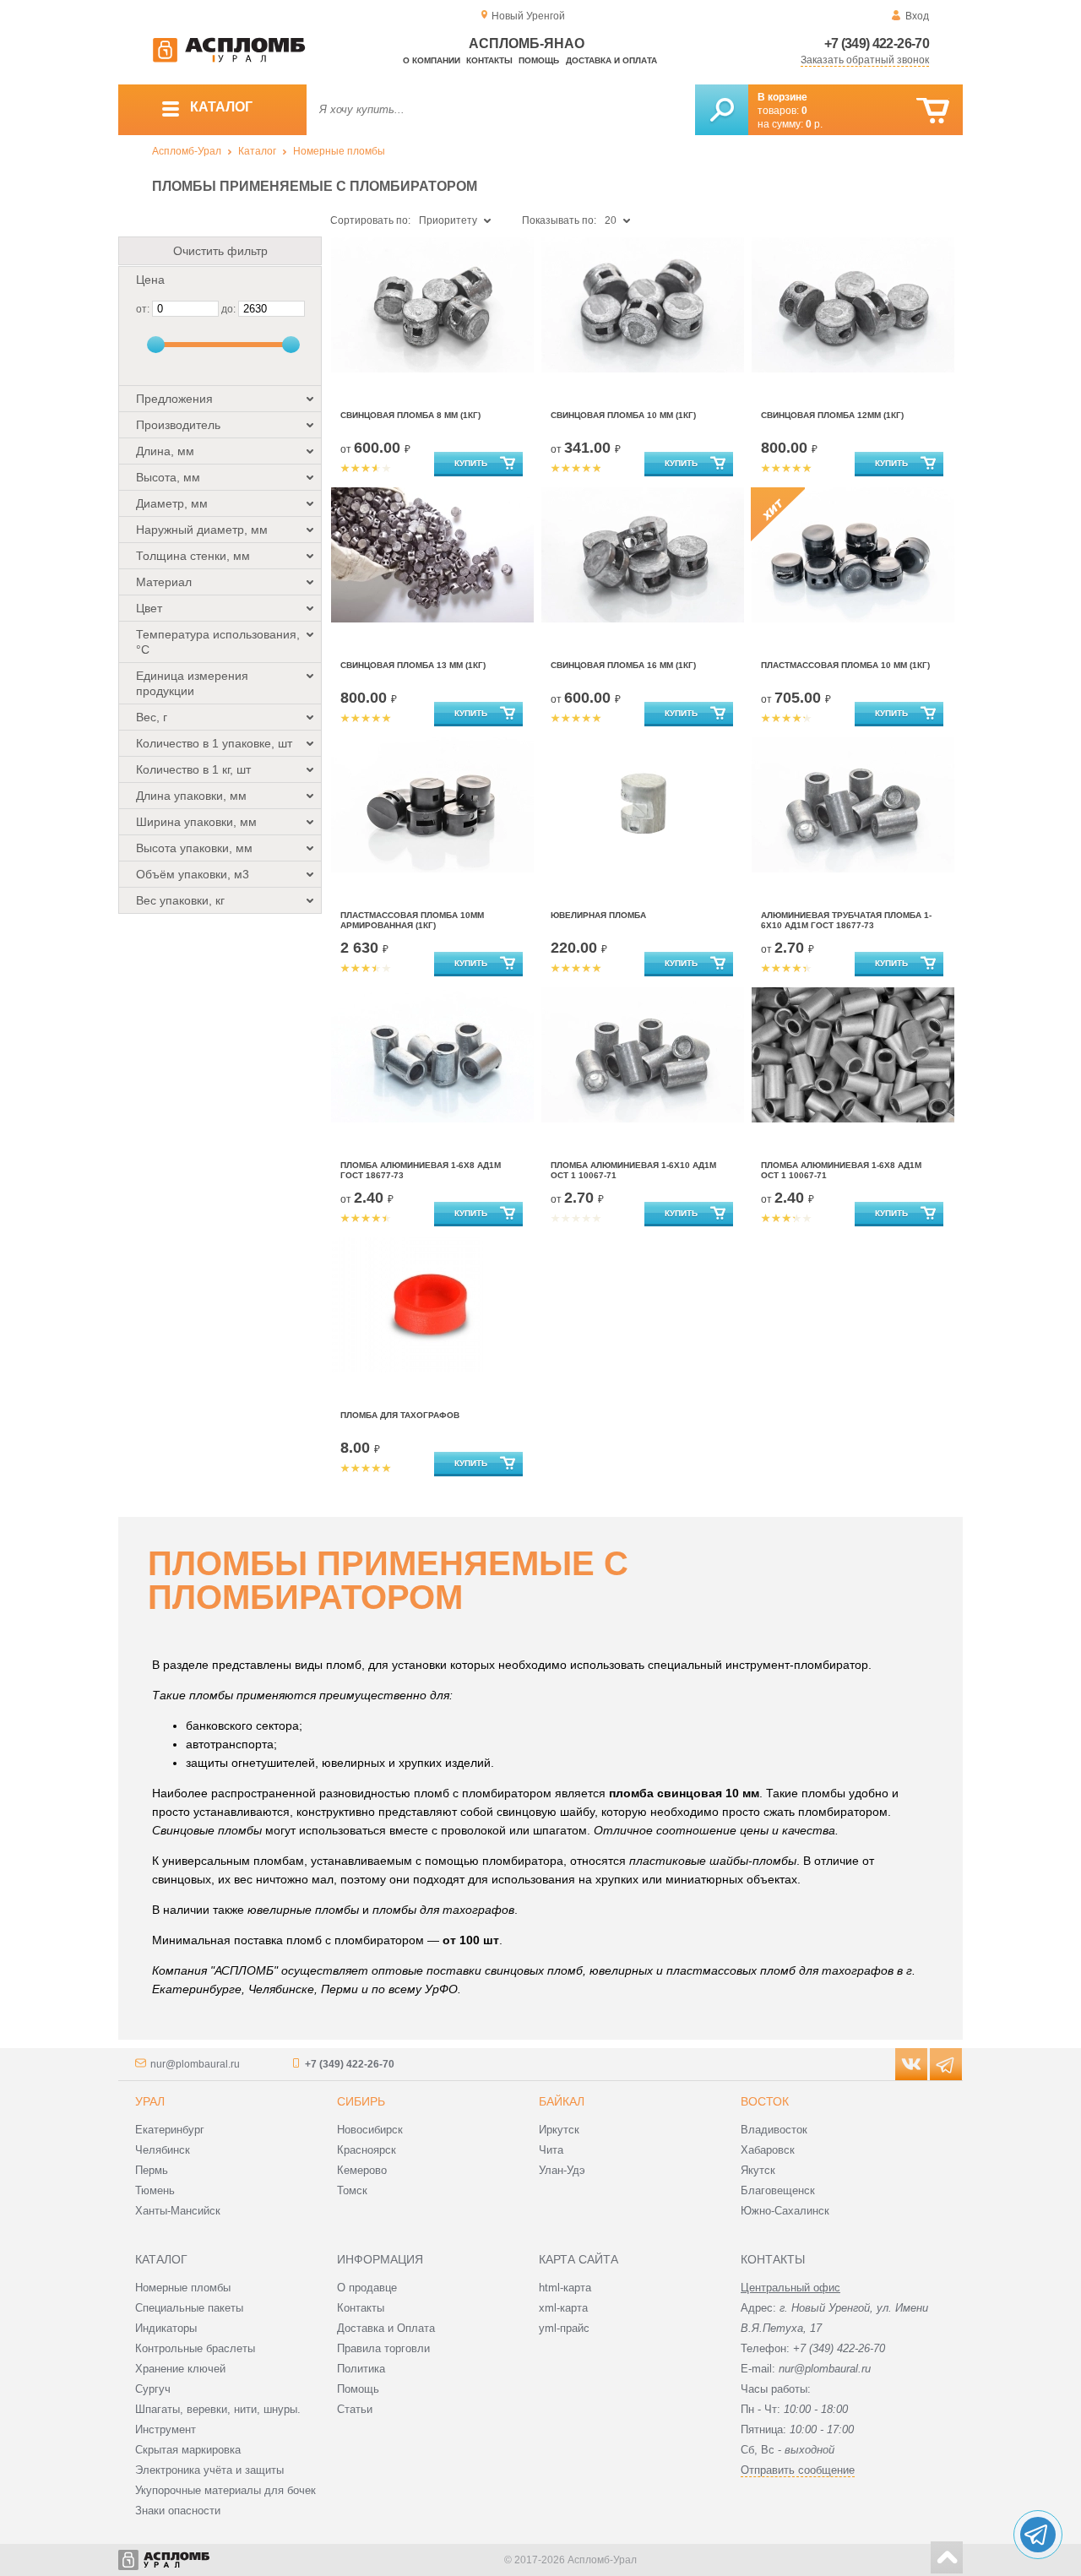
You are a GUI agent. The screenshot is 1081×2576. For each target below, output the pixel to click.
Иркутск (559, 2130)
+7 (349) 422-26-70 (877, 43)
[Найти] (722, 110)
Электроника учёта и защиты (209, 2470)
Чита (551, 2150)
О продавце (367, 2288)
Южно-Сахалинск (785, 2211)
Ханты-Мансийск (178, 2211)
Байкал (562, 2101)
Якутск (758, 2170)
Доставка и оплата (611, 60)
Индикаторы (166, 2328)
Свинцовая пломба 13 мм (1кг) (413, 665)
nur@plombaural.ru (195, 2064)
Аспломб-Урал (187, 151)
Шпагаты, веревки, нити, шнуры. (218, 2409)
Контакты (489, 60)
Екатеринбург (170, 2130)
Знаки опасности (178, 2511)
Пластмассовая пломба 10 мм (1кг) (845, 665)
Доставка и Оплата (386, 2328)
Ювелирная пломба (598, 915)
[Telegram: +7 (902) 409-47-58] (1038, 2535)
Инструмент (166, 2429)
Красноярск (367, 2150)
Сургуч (153, 2389)
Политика (361, 2369)
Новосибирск (370, 2130)
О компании (432, 60)
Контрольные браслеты (195, 2348)
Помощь (539, 60)
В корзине (782, 97)
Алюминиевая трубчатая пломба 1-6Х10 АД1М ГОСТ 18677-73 (846, 920)
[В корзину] (933, 111)
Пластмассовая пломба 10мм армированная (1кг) (412, 920)
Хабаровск (768, 2150)
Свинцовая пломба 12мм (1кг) (832, 415)
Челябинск (163, 2150)
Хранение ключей (180, 2369)
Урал (150, 2101)
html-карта (565, 2288)
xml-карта (563, 2308)
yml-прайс (564, 2328)
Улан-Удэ (562, 2170)
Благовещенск (778, 2190)
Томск (352, 2190)
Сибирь (361, 2101)
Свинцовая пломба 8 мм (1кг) (410, 415)
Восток (765, 2101)
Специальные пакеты (189, 2308)
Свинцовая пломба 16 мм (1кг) (623, 665)
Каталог (257, 151)
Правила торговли (383, 2348)
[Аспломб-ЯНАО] (229, 59)
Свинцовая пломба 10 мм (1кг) (623, 415)
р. (814, 124)
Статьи (355, 2409)
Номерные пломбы (339, 151)
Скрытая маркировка (188, 2450)
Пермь (152, 2170)
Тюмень (155, 2190)
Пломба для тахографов (400, 1415)
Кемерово (362, 2170)
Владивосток (774, 2130)
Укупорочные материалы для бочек (225, 2490)
